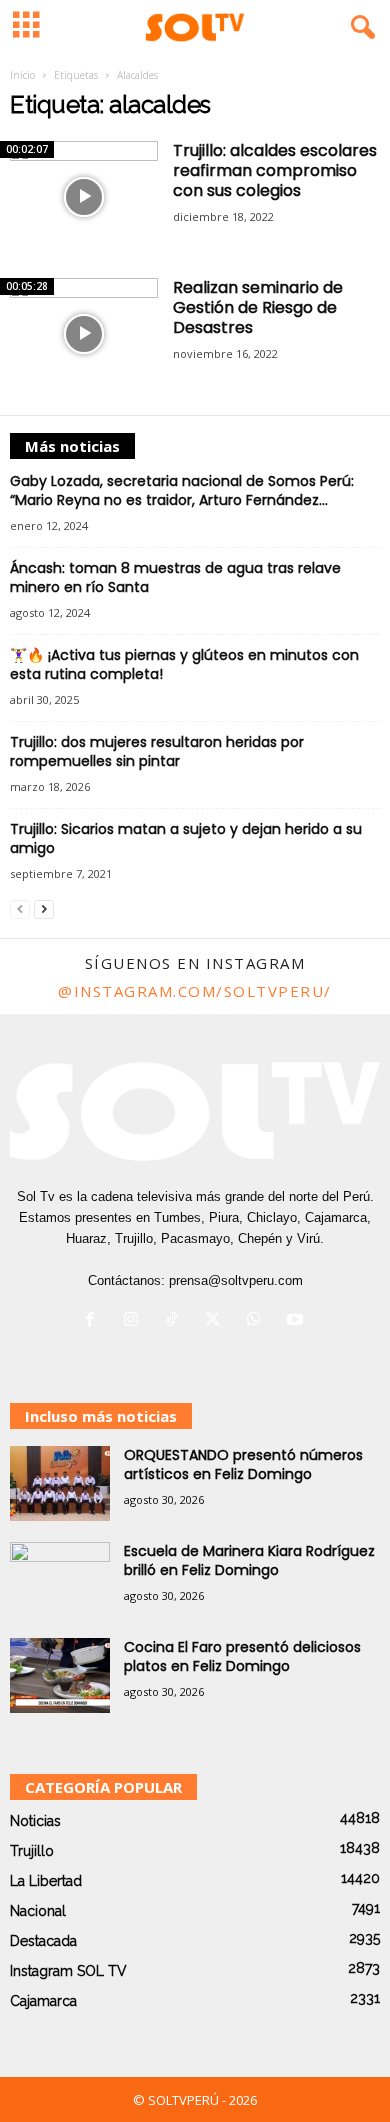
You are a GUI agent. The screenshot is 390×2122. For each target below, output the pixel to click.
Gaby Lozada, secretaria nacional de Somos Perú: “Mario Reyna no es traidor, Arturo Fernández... (182, 490)
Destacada (43, 1941)
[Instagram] (135, 1321)
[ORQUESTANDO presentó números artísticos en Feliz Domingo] (60, 1483)
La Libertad (46, 1881)
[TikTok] (176, 1321)
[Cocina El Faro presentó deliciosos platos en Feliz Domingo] (60, 1675)
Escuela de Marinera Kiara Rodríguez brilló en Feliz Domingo (249, 1560)
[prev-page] (20, 908)
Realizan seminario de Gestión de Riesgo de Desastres (258, 307)
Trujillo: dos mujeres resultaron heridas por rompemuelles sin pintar (157, 751)
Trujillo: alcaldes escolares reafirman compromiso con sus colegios (275, 170)
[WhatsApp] (258, 1321)
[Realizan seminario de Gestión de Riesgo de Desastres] (84, 333)
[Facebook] (94, 1321)
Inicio (22, 75)
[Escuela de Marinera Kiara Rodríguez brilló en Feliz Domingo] (60, 1579)
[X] (217, 1321)
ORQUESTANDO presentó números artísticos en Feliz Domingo (243, 1464)
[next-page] (44, 908)
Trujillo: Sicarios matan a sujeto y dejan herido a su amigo (186, 838)
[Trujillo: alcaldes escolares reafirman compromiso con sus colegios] (84, 196)
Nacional (38, 1911)
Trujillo (32, 1851)
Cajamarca (43, 2001)
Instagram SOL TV (68, 1971)
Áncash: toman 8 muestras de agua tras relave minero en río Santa (175, 577)
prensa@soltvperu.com (236, 1280)
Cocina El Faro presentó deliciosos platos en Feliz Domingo (242, 1656)
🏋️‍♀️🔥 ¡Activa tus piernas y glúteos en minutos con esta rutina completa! (184, 664)
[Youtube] (297, 1321)
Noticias (35, 1821)
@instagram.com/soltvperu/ (195, 991)
